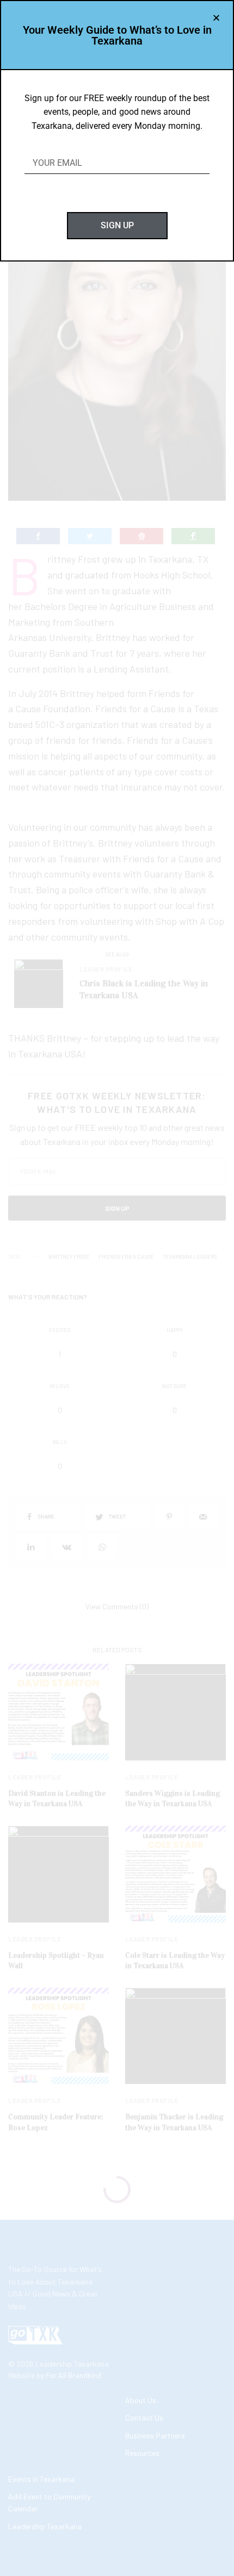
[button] (216, 18)
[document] (117, 1288)
